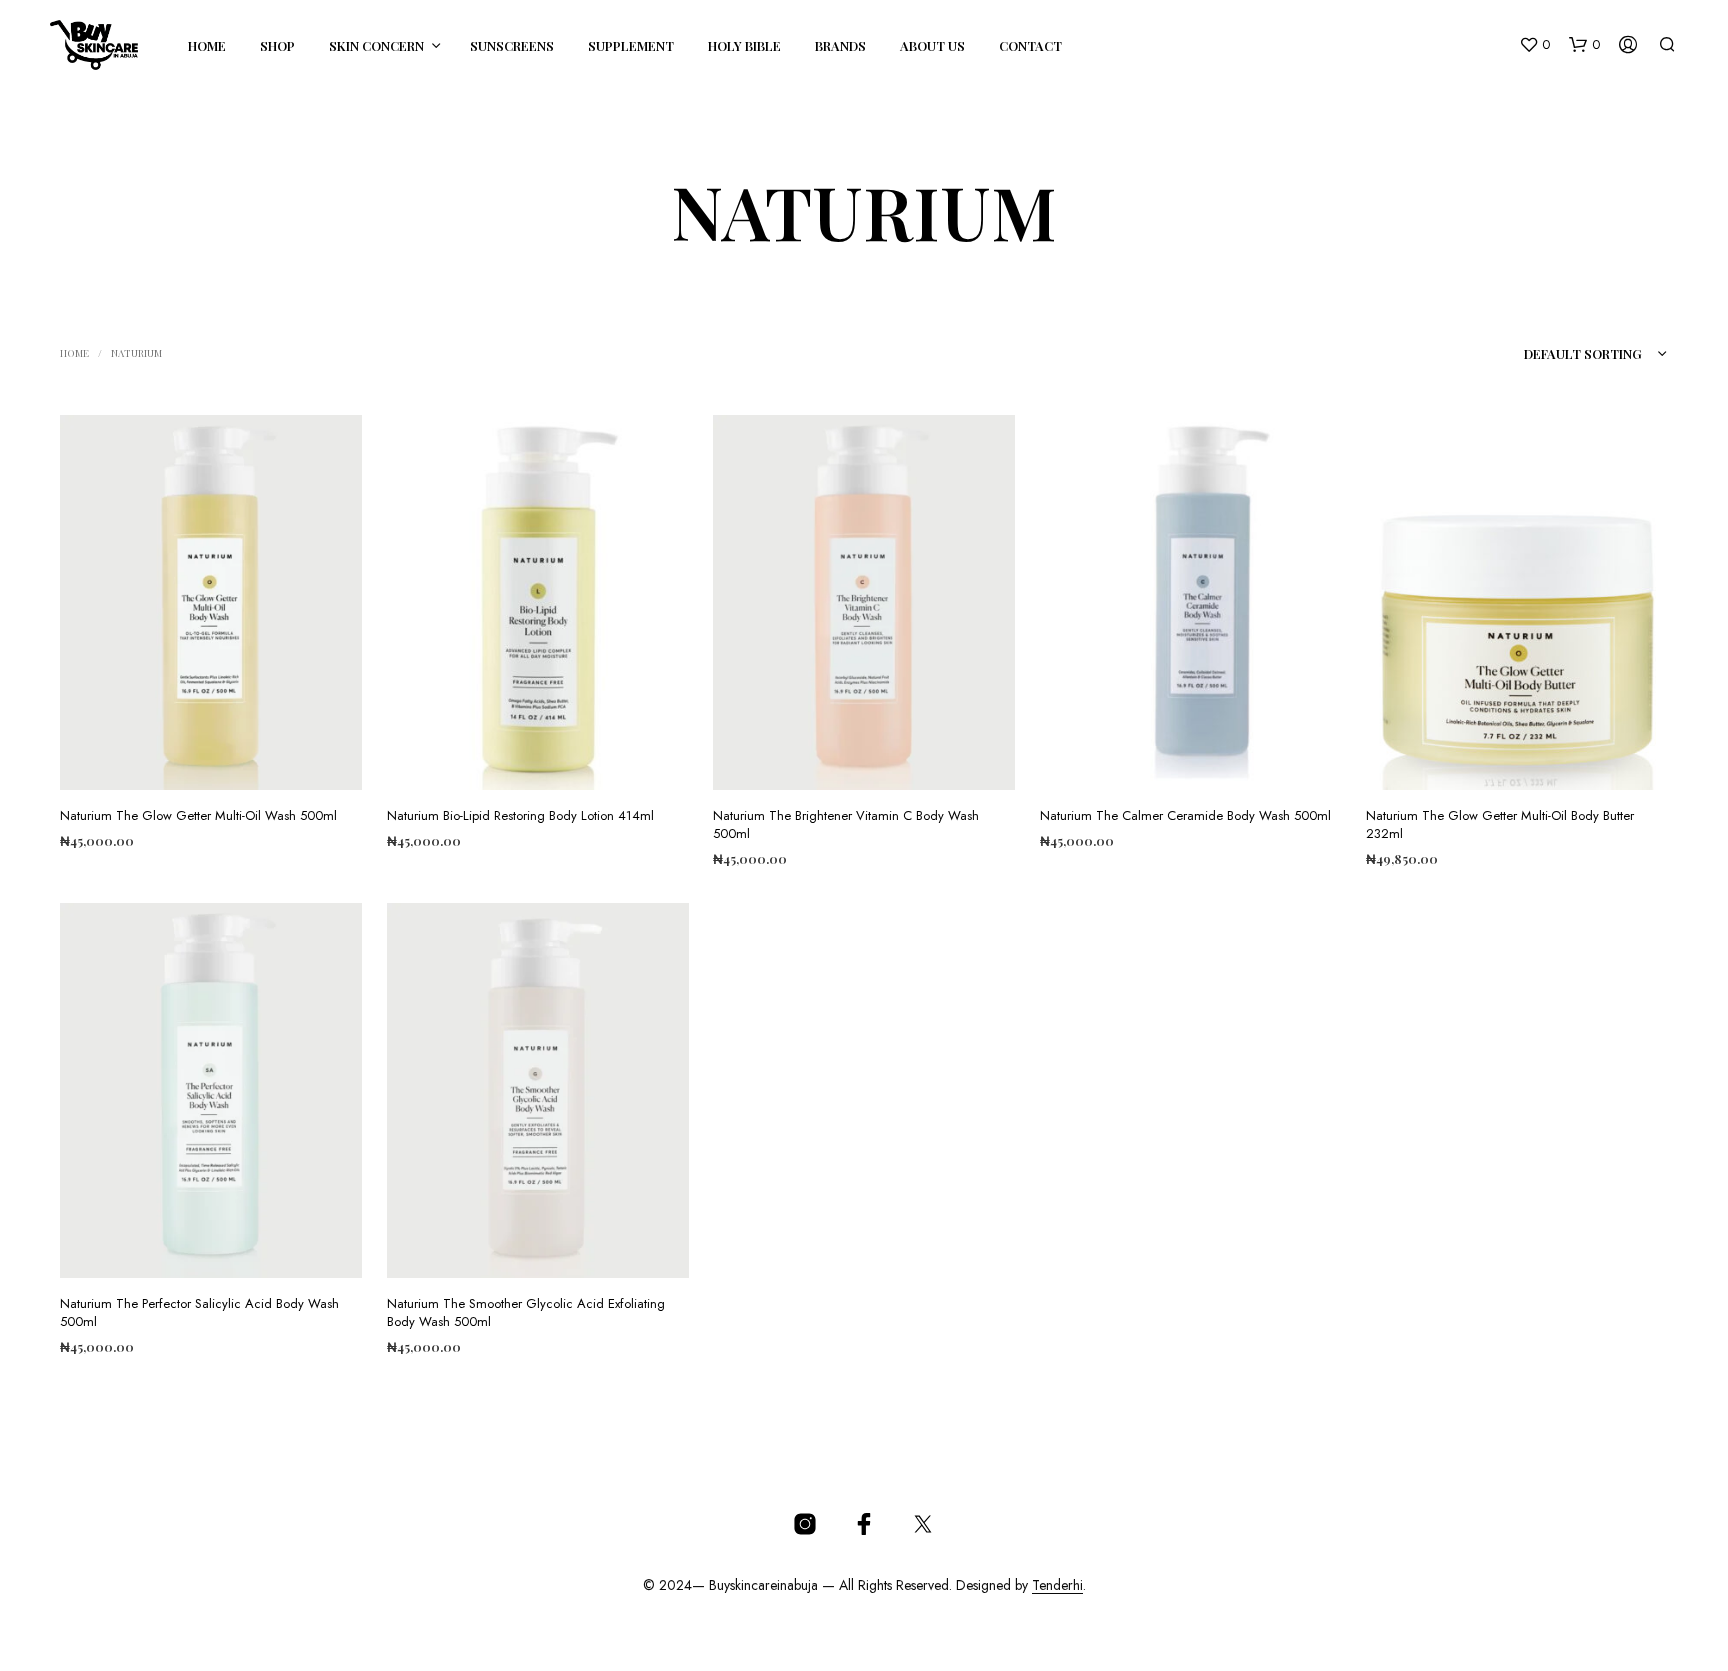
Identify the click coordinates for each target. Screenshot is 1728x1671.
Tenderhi (1057, 1586)
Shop (277, 45)
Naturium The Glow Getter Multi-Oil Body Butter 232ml (1500, 824)
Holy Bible (744, 45)
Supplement (631, 45)
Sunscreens (512, 45)
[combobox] (1557, 354)
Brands (840, 45)
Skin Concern (376, 45)
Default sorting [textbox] (1583, 353)
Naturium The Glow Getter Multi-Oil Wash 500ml (198, 815)
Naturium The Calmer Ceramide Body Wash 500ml (1185, 815)
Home (207, 45)
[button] (1534, 45)
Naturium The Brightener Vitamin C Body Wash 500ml (846, 824)
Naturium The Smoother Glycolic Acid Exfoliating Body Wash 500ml (526, 1312)
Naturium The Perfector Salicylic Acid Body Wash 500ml (199, 1312)
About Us (932, 45)
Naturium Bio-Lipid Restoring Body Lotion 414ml (520, 815)
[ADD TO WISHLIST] (211, 760)
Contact (1030, 45)
